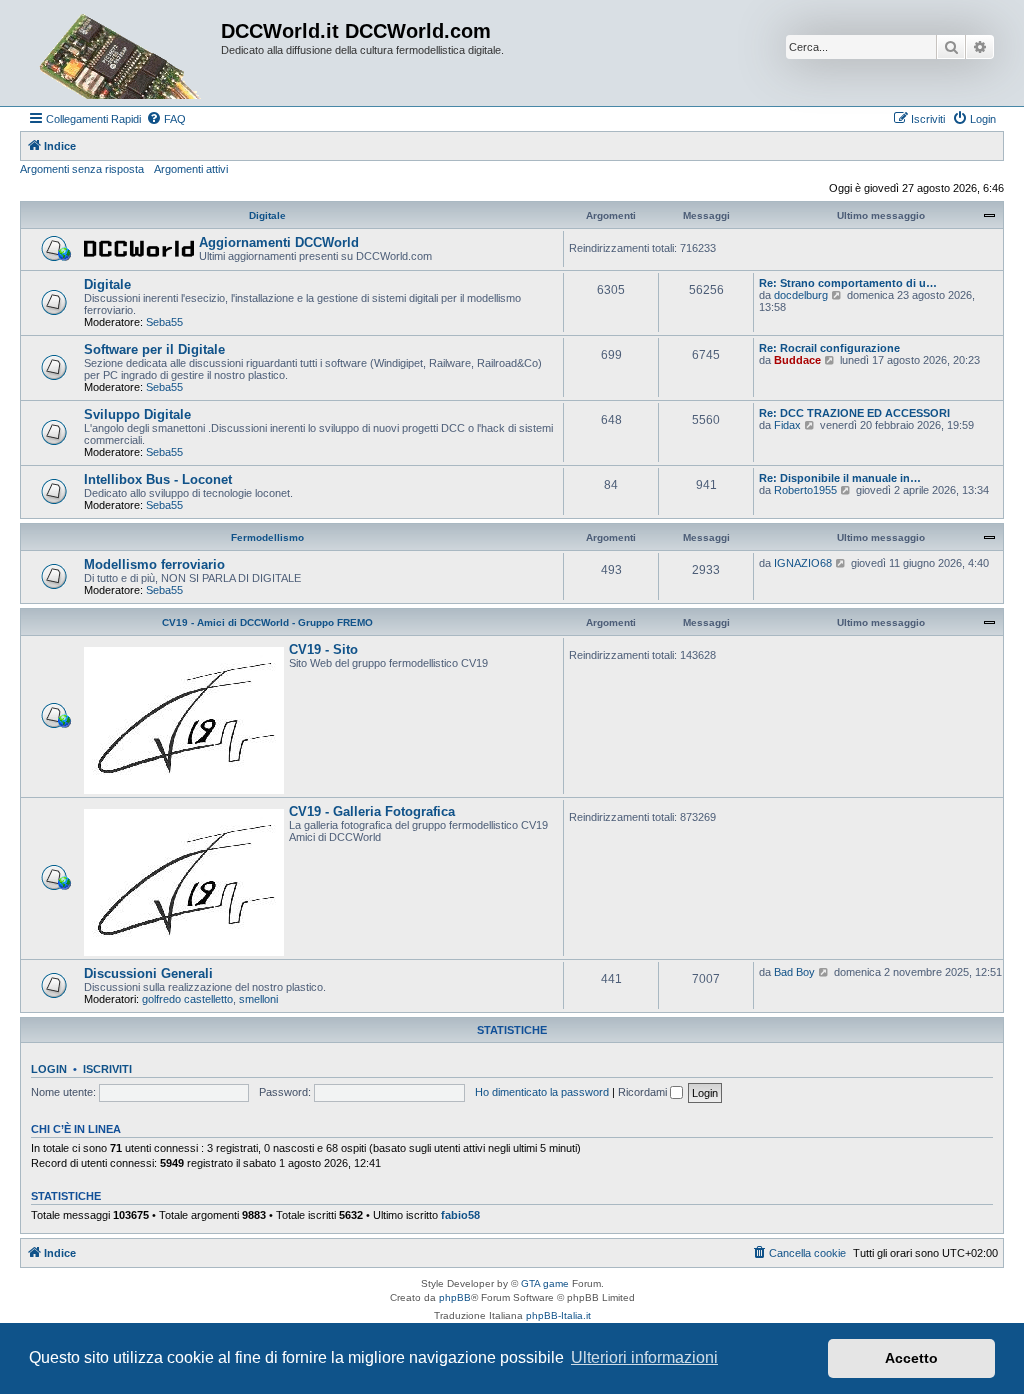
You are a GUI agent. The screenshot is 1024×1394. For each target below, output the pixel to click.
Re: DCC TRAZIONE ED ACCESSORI (854, 413)
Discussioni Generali (148, 973)
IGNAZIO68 (803, 563)
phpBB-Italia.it (558, 1315)
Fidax (787, 425)
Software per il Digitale (154, 349)
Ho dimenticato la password (542, 1092)
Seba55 (164, 322)
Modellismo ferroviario (154, 564)
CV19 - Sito (323, 649)
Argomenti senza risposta (82, 169)
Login (49, 1069)
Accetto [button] (911, 1358)
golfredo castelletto (187, 999)
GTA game (545, 1283)
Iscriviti (107, 1069)
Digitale (267, 215)
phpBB (455, 1297)
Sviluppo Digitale (137, 414)
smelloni (258, 999)
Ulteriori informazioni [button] (644, 1357)
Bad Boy (794, 972)
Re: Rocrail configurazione (829, 348)
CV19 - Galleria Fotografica (372, 811)
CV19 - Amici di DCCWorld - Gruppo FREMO (267, 622)
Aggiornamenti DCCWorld (279, 242)
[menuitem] (166, 119)
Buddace (797, 360)
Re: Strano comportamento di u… (848, 283)
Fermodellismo (267, 537)
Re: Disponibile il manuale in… (840, 478)
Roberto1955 (805, 490)
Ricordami (644, 1092)
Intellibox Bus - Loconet (158, 479)
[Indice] (123, 53)
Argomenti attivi (191, 169)
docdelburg (801, 295)
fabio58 (460, 1215)
